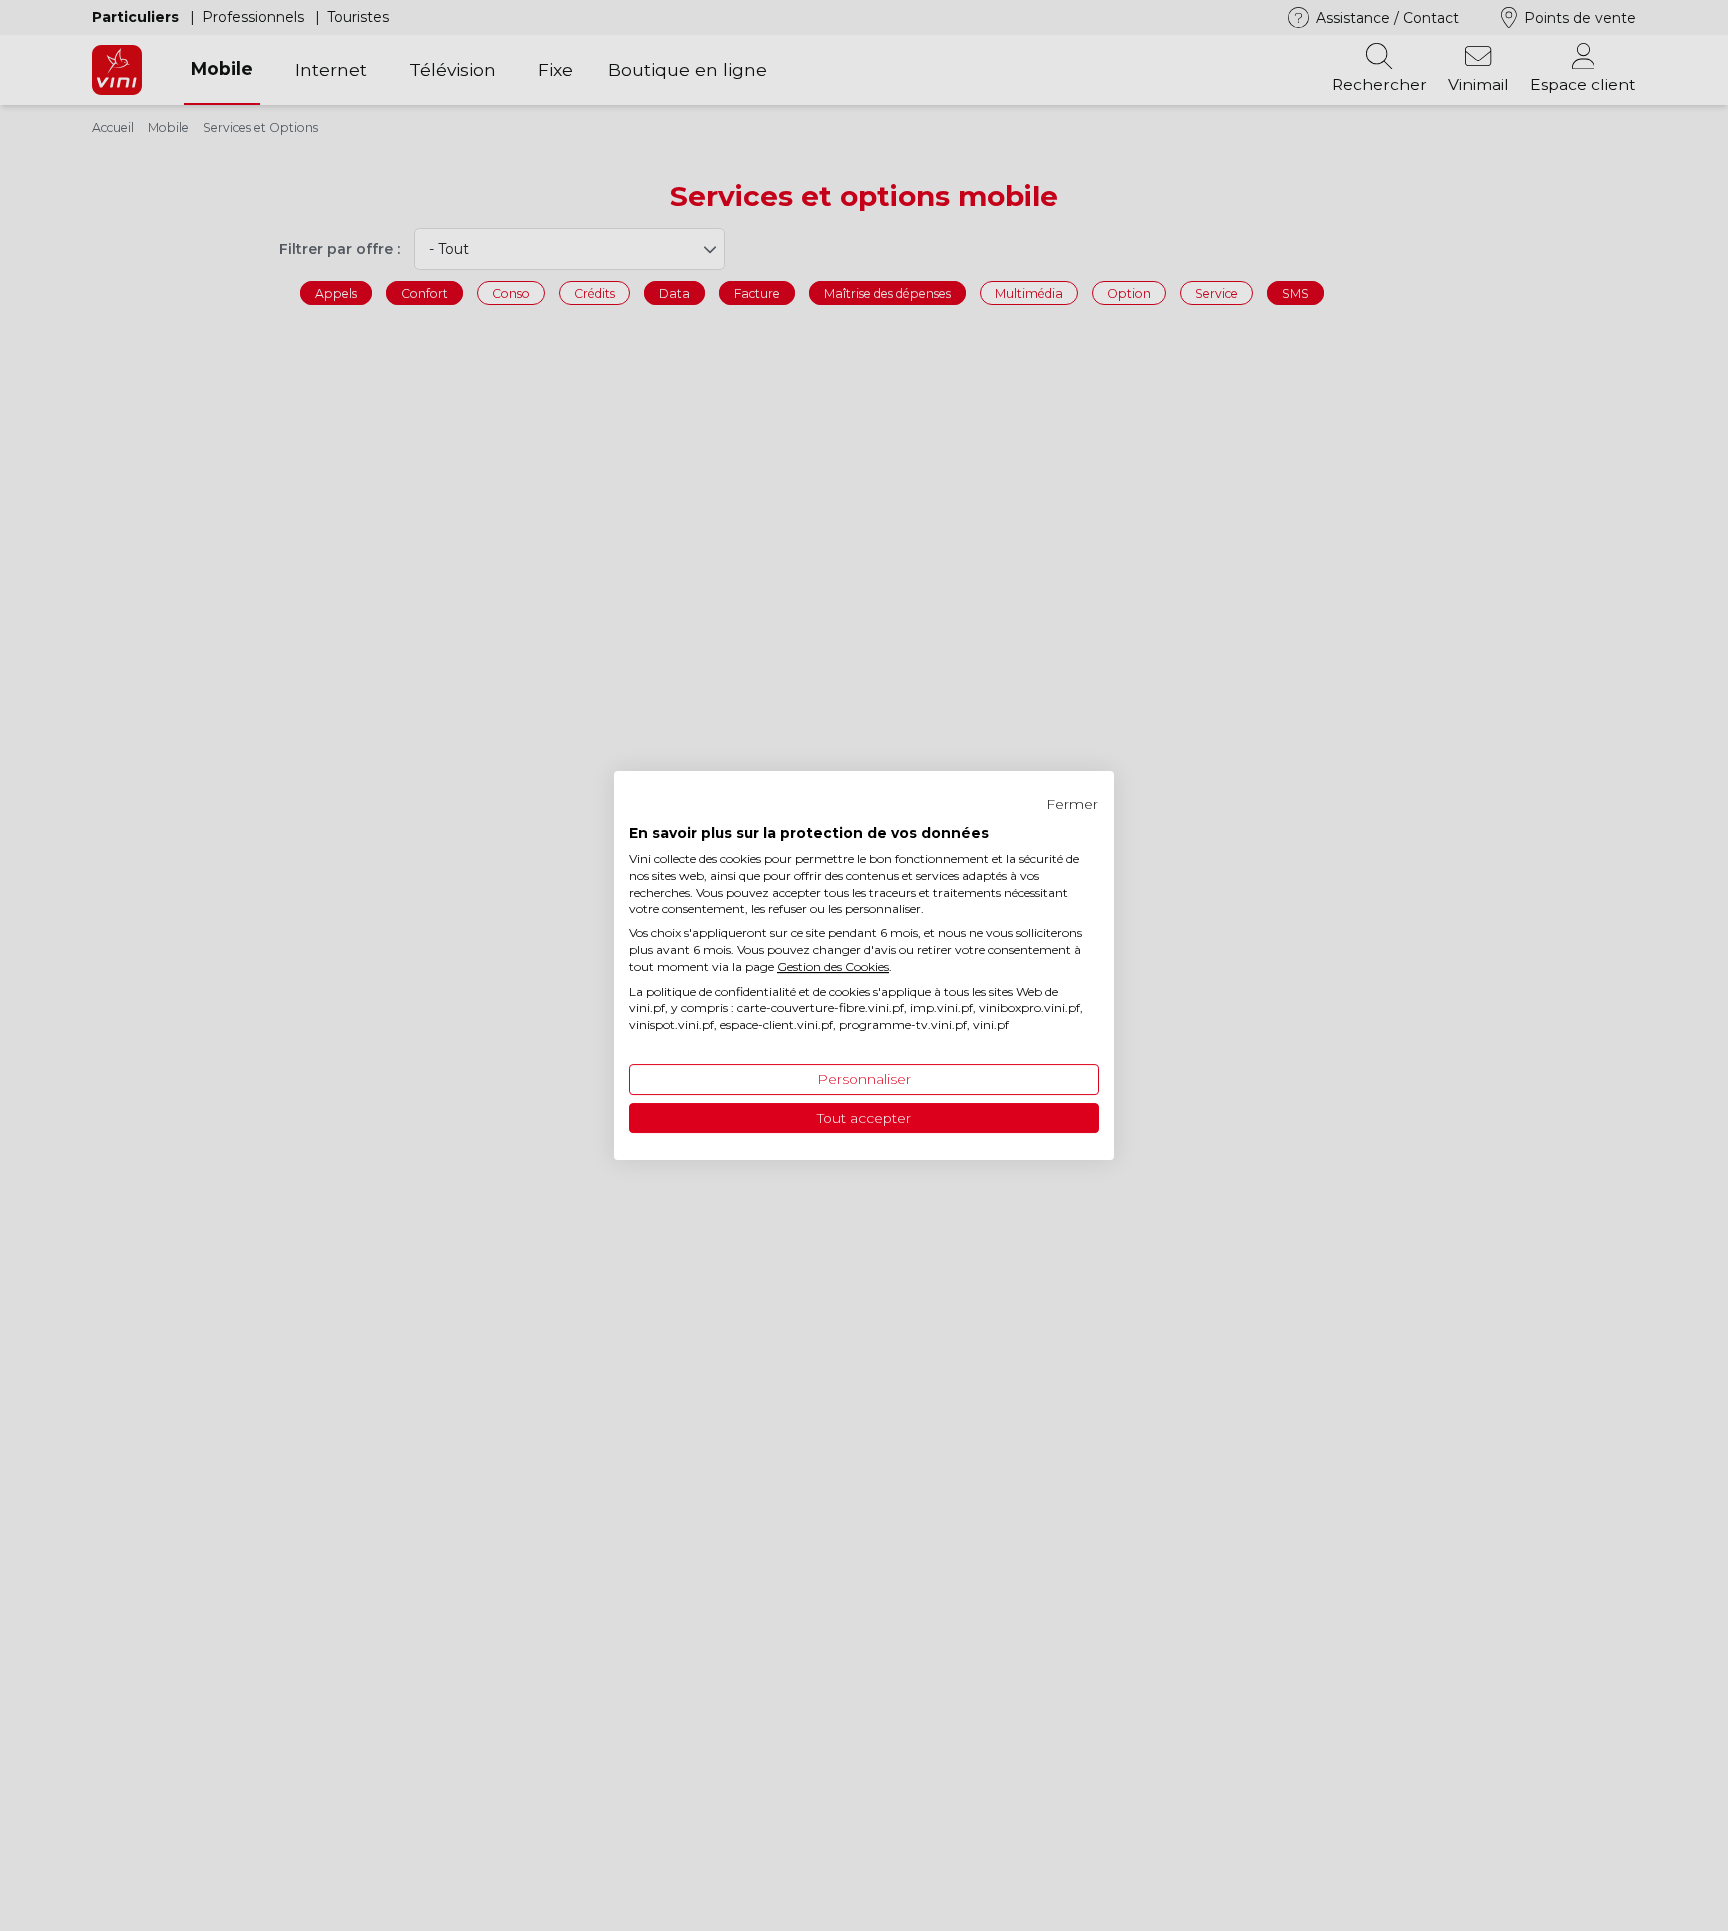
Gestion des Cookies (833, 966)
